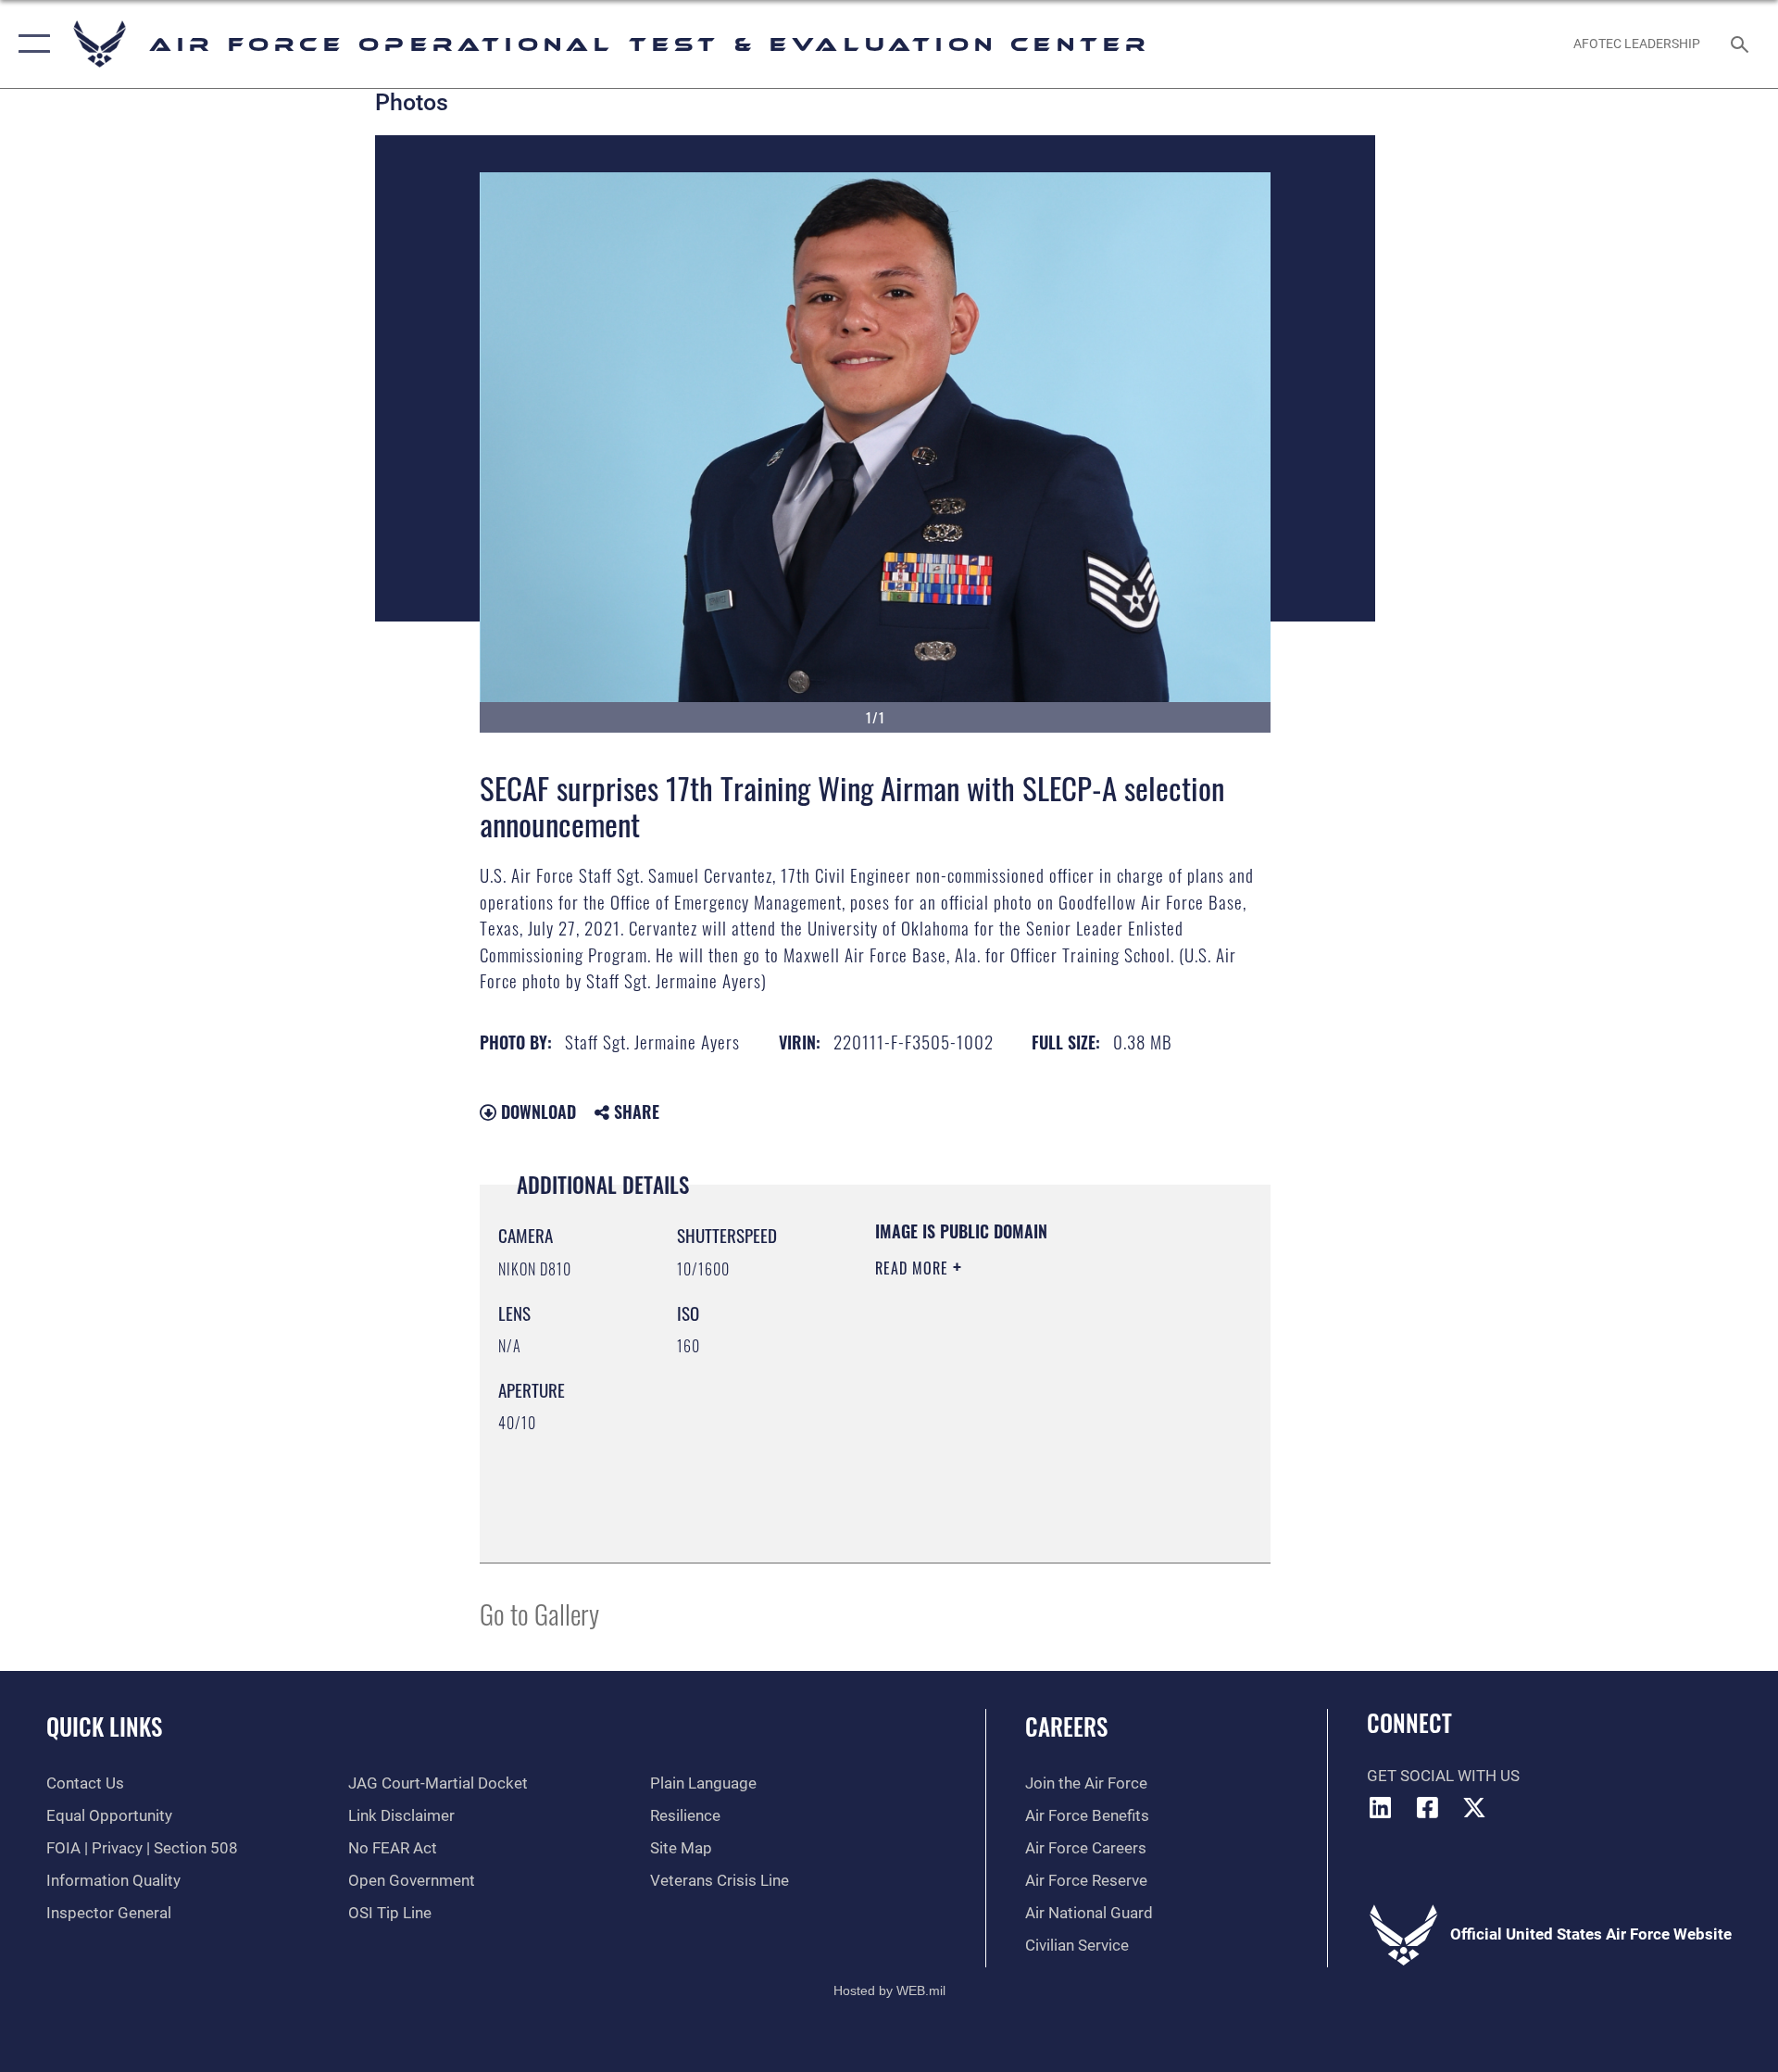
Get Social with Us (1443, 1776)
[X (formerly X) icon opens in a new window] (1474, 1807)
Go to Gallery (539, 1613)
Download (536, 1111)
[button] (30, 44)
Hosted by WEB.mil (889, 1990)
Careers (1066, 1726)
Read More (914, 1268)
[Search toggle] (1741, 44)
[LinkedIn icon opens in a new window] (1381, 1807)
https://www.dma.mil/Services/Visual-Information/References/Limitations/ (988, 1450)
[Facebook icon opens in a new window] (1427, 1807)
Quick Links (104, 1726)
